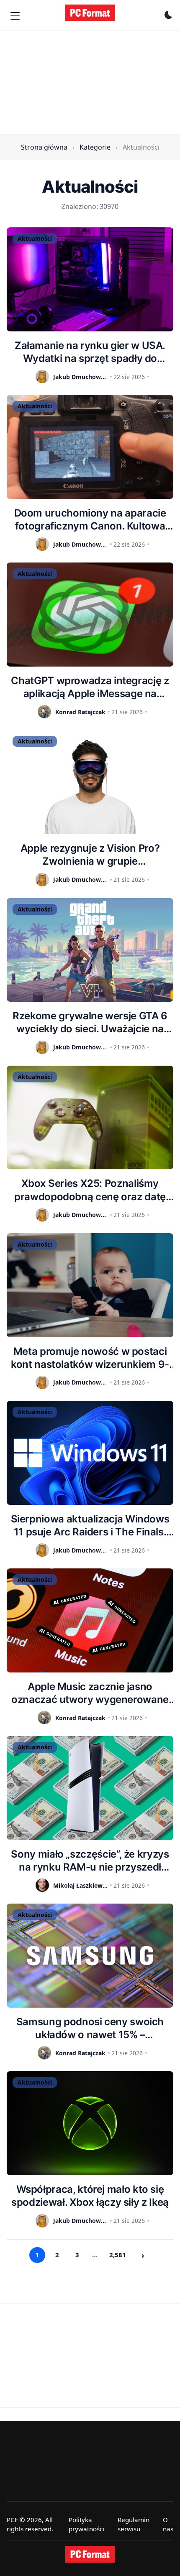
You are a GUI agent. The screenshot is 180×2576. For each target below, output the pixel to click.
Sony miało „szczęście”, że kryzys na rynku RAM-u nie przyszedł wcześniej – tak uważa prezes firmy (90, 1861)
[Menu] (15, 16)
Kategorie (95, 147)
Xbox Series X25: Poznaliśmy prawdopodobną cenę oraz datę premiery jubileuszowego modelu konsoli (90, 1190)
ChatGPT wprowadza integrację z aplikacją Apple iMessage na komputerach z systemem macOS (90, 687)
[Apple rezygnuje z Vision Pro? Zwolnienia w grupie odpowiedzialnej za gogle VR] (90, 782)
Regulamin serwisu (134, 2524)
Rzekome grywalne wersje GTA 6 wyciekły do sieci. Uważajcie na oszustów (90, 1022)
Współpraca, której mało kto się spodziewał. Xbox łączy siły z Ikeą (90, 2196)
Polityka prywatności (86, 2524)
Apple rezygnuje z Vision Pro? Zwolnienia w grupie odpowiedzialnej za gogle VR (90, 855)
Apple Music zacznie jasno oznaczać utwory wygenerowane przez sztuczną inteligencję (90, 1693)
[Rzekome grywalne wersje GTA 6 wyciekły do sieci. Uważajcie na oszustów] (90, 950)
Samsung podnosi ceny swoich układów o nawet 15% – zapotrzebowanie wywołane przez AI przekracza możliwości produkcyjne (90, 2028)
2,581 (118, 2255)
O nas (168, 2524)
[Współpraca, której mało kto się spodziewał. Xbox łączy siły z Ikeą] (90, 2123)
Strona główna (44, 147)
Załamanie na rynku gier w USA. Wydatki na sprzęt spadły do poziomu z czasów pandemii (90, 352)
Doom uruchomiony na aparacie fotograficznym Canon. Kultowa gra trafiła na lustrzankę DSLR (90, 520)
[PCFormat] (90, 2554)
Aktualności (35, 238)
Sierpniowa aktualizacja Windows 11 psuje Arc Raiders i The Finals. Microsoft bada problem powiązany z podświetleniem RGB (90, 1526)
